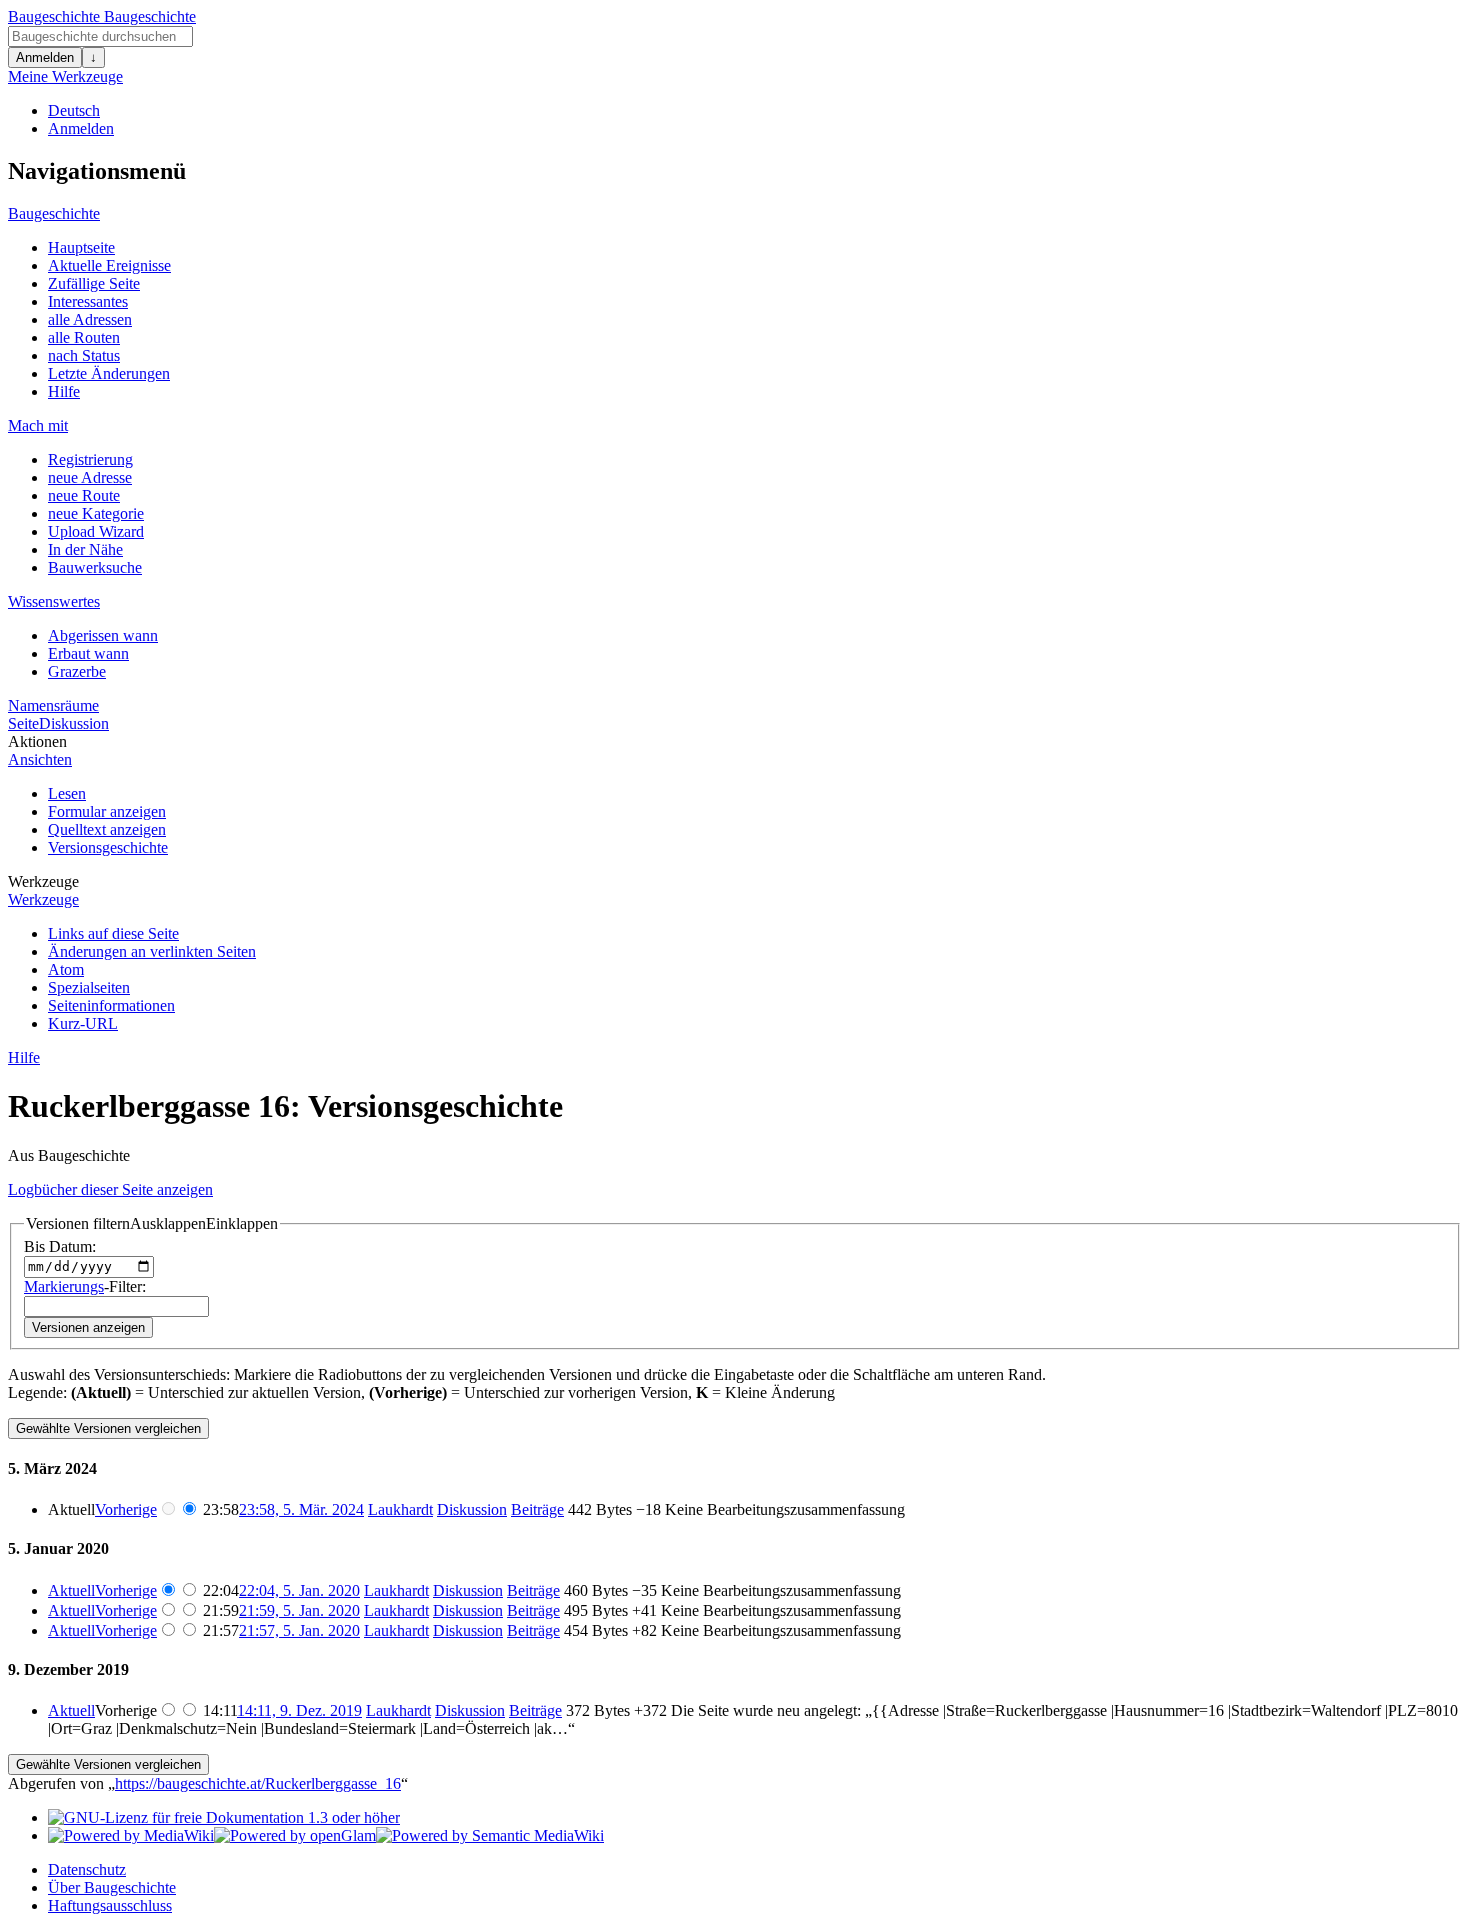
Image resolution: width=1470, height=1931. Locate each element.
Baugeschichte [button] (54, 213)
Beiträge (537, 1509)
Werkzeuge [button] (43, 881)
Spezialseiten (89, 987)
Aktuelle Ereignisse (109, 265)
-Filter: (85, 1286)
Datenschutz (87, 1869)
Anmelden (45, 57)
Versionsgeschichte (108, 847)
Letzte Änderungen (109, 373)
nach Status (84, 355)
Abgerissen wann (103, 635)
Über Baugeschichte (112, 1887)
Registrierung (90, 459)
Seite (23, 723)
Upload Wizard (96, 531)
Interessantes (88, 301)
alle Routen (84, 337)
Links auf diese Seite (113, 933)
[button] (152, 1224)
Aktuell (71, 1590)
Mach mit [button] (38, 425)
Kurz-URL (83, 1023)
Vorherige (126, 1509)
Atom (66, 969)
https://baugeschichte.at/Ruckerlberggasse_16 (258, 1783)
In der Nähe (85, 549)
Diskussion (74, 723)
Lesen (67, 793)
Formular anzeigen (107, 811)
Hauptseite (81, 247)
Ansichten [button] (40, 759)
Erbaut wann (88, 653)
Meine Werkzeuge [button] (65, 76)
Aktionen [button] (37, 741)
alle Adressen (90, 319)
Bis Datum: (60, 1246)
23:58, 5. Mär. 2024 (301, 1509)
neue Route (84, 495)
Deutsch (74, 110)
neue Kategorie (96, 513)
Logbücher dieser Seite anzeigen (110, 1189)
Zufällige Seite (94, 283)
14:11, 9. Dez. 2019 (299, 1710)
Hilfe (64, 391)
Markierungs (64, 1286)
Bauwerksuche (95, 567)
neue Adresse (90, 477)
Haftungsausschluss (110, 1905)
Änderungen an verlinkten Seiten (152, 951)
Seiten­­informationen (111, 1005)
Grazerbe (77, 671)
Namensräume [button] (53, 705)
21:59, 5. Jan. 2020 (299, 1610)
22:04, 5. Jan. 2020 (299, 1590)
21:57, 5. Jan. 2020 (299, 1630)
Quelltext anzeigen (107, 829)
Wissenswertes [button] (54, 601)
